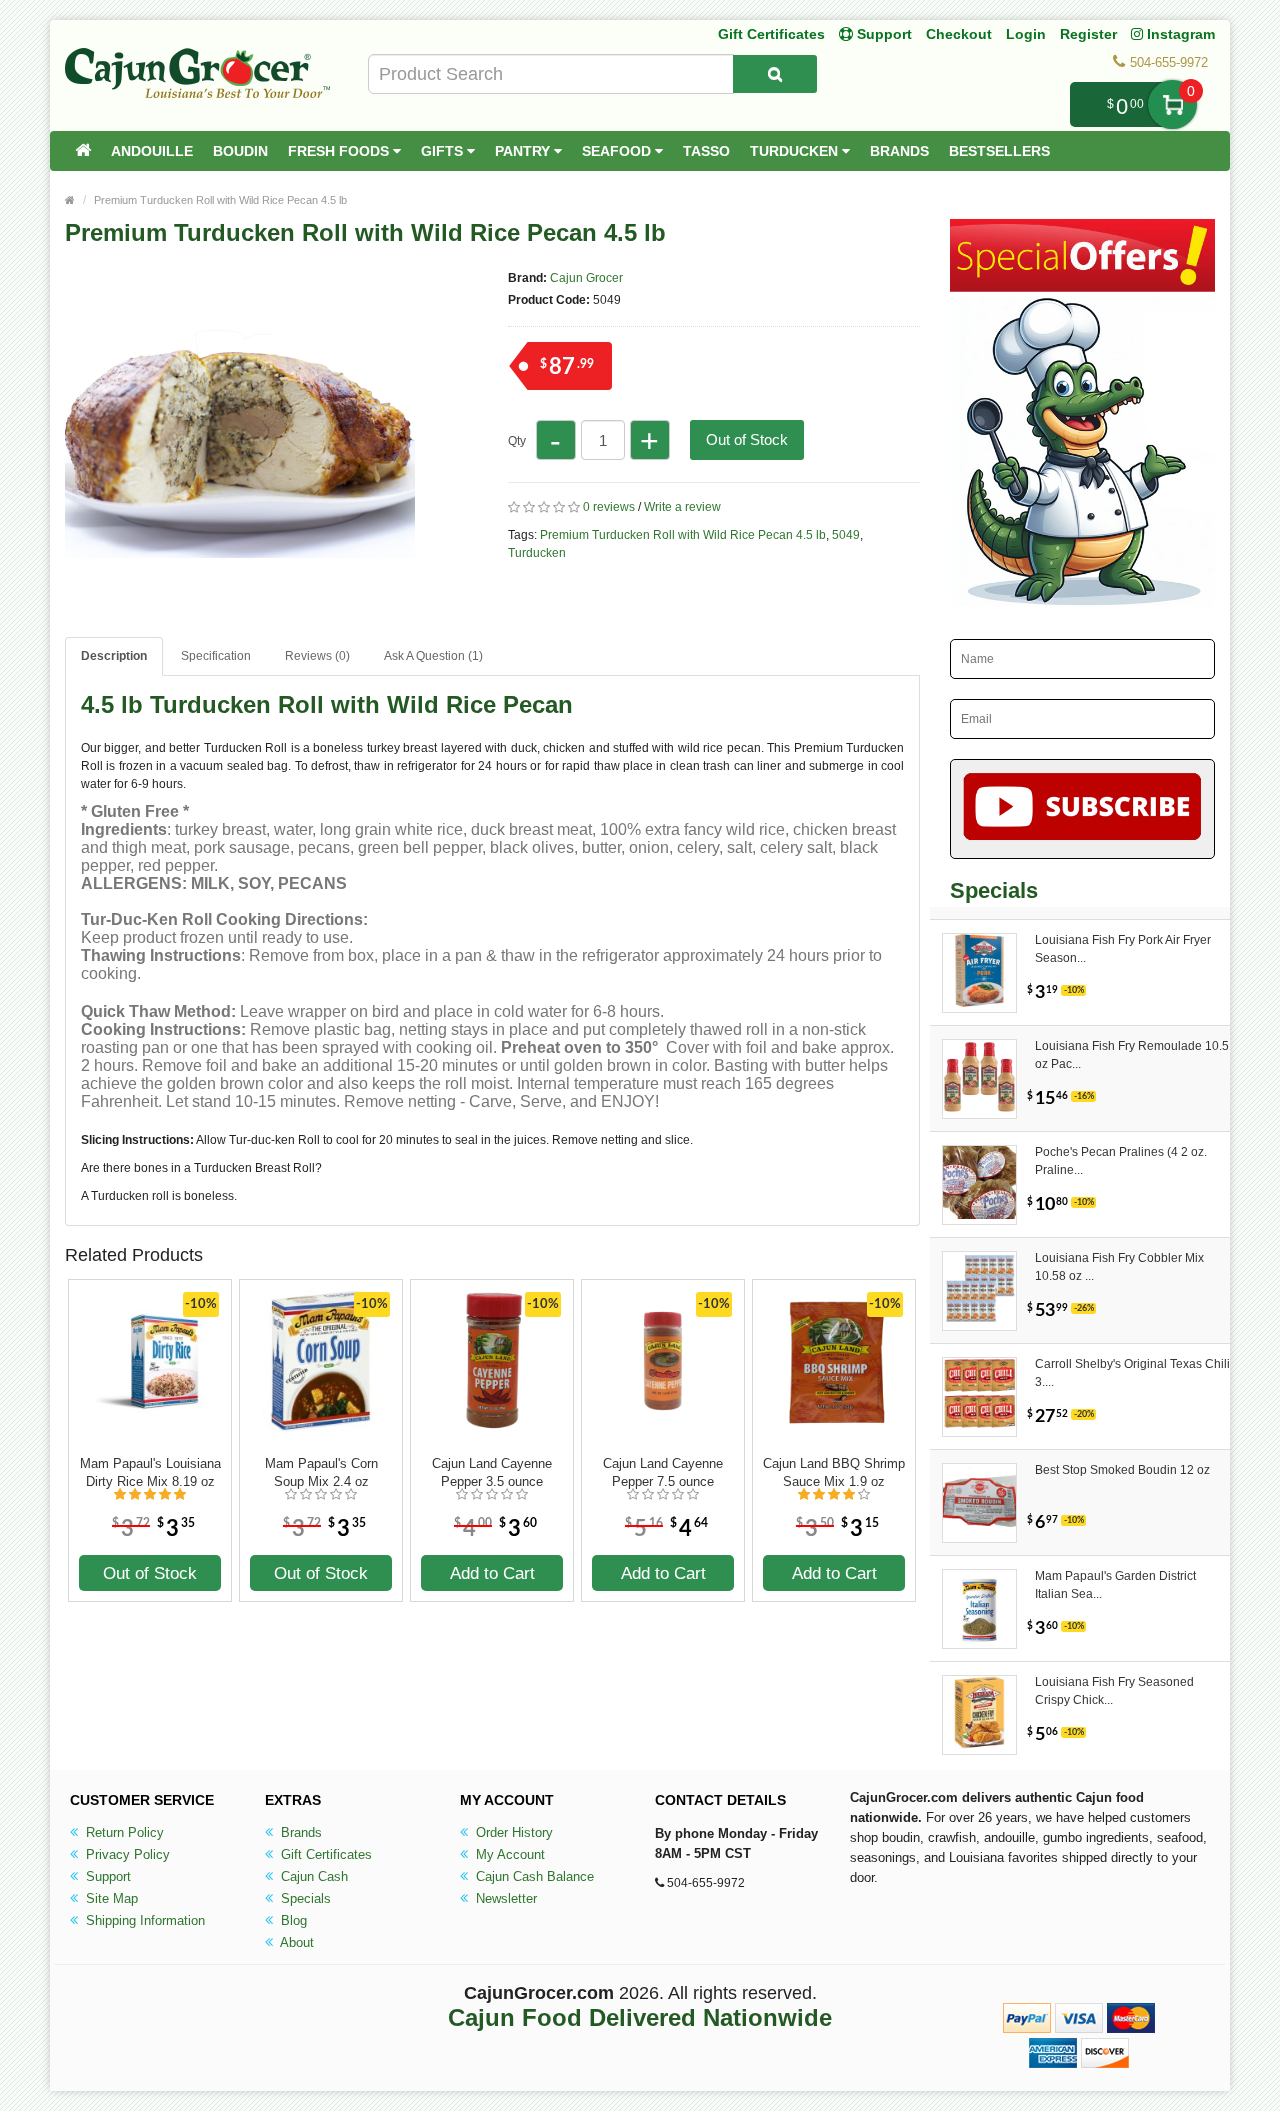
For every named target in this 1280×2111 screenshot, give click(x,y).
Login (1026, 34)
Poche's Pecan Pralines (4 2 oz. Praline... (1121, 1161)
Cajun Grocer (586, 278)
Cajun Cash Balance (533, 1876)
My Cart (1172, 104)
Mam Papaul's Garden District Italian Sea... (1115, 1585)
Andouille (152, 151)
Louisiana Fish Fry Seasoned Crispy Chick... (1114, 1691)
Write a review (682, 507)
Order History (512, 1832)
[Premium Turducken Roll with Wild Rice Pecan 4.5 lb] (240, 608)
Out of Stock (747, 439)
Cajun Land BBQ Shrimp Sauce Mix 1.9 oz (834, 1472)
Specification (216, 656)
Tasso (706, 151)
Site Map (110, 1898)
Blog (292, 1920)
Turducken (796, 151)
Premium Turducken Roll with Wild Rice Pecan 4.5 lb (220, 200)
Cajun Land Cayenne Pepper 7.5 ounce (663, 1472)
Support (106, 1876)
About (295, 1942)
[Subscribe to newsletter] (1082, 809)
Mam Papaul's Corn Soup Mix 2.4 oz (321, 1472)
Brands (899, 151)
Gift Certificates (771, 34)
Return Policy (123, 1832)
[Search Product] (775, 74)
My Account (508, 1854)
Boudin (240, 151)
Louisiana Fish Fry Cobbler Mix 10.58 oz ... (1119, 1267)
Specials (304, 1898)
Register (1088, 34)
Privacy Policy (126, 1854)
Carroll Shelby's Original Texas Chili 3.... (1132, 1373)
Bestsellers (999, 151)
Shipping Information (143, 1920)
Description (114, 656)
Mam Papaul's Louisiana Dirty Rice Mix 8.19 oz (150, 1472)
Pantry (524, 151)
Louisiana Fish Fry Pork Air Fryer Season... (1123, 949)
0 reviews (609, 507)
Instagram (1179, 34)
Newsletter (504, 1898)
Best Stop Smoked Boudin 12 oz (1122, 1470)
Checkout (959, 34)
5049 (846, 535)
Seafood (618, 151)
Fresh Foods (340, 151)
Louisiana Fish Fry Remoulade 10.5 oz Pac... (1132, 1055)
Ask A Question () (433, 656)
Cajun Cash (312, 1876)
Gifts (444, 151)
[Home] (83, 151)
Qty (517, 441)
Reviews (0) (317, 656)
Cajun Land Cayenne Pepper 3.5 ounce (492, 1472)
